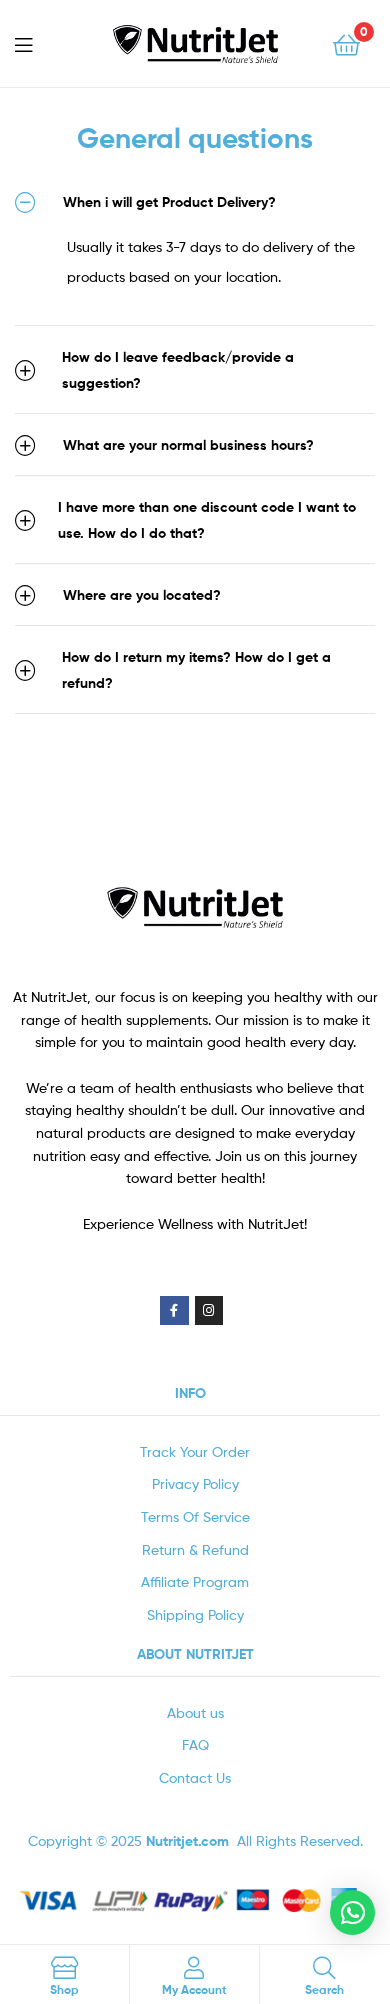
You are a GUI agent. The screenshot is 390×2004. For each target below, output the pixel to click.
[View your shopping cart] (346, 43)
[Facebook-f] (174, 1310)
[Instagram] (209, 1310)
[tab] (195, 201)
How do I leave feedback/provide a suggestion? (178, 370)
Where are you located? (142, 595)
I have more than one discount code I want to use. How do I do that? (207, 520)
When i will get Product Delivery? (169, 202)
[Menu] (40, 43)
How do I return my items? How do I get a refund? (196, 670)
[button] (352, 1912)
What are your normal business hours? (188, 445)
